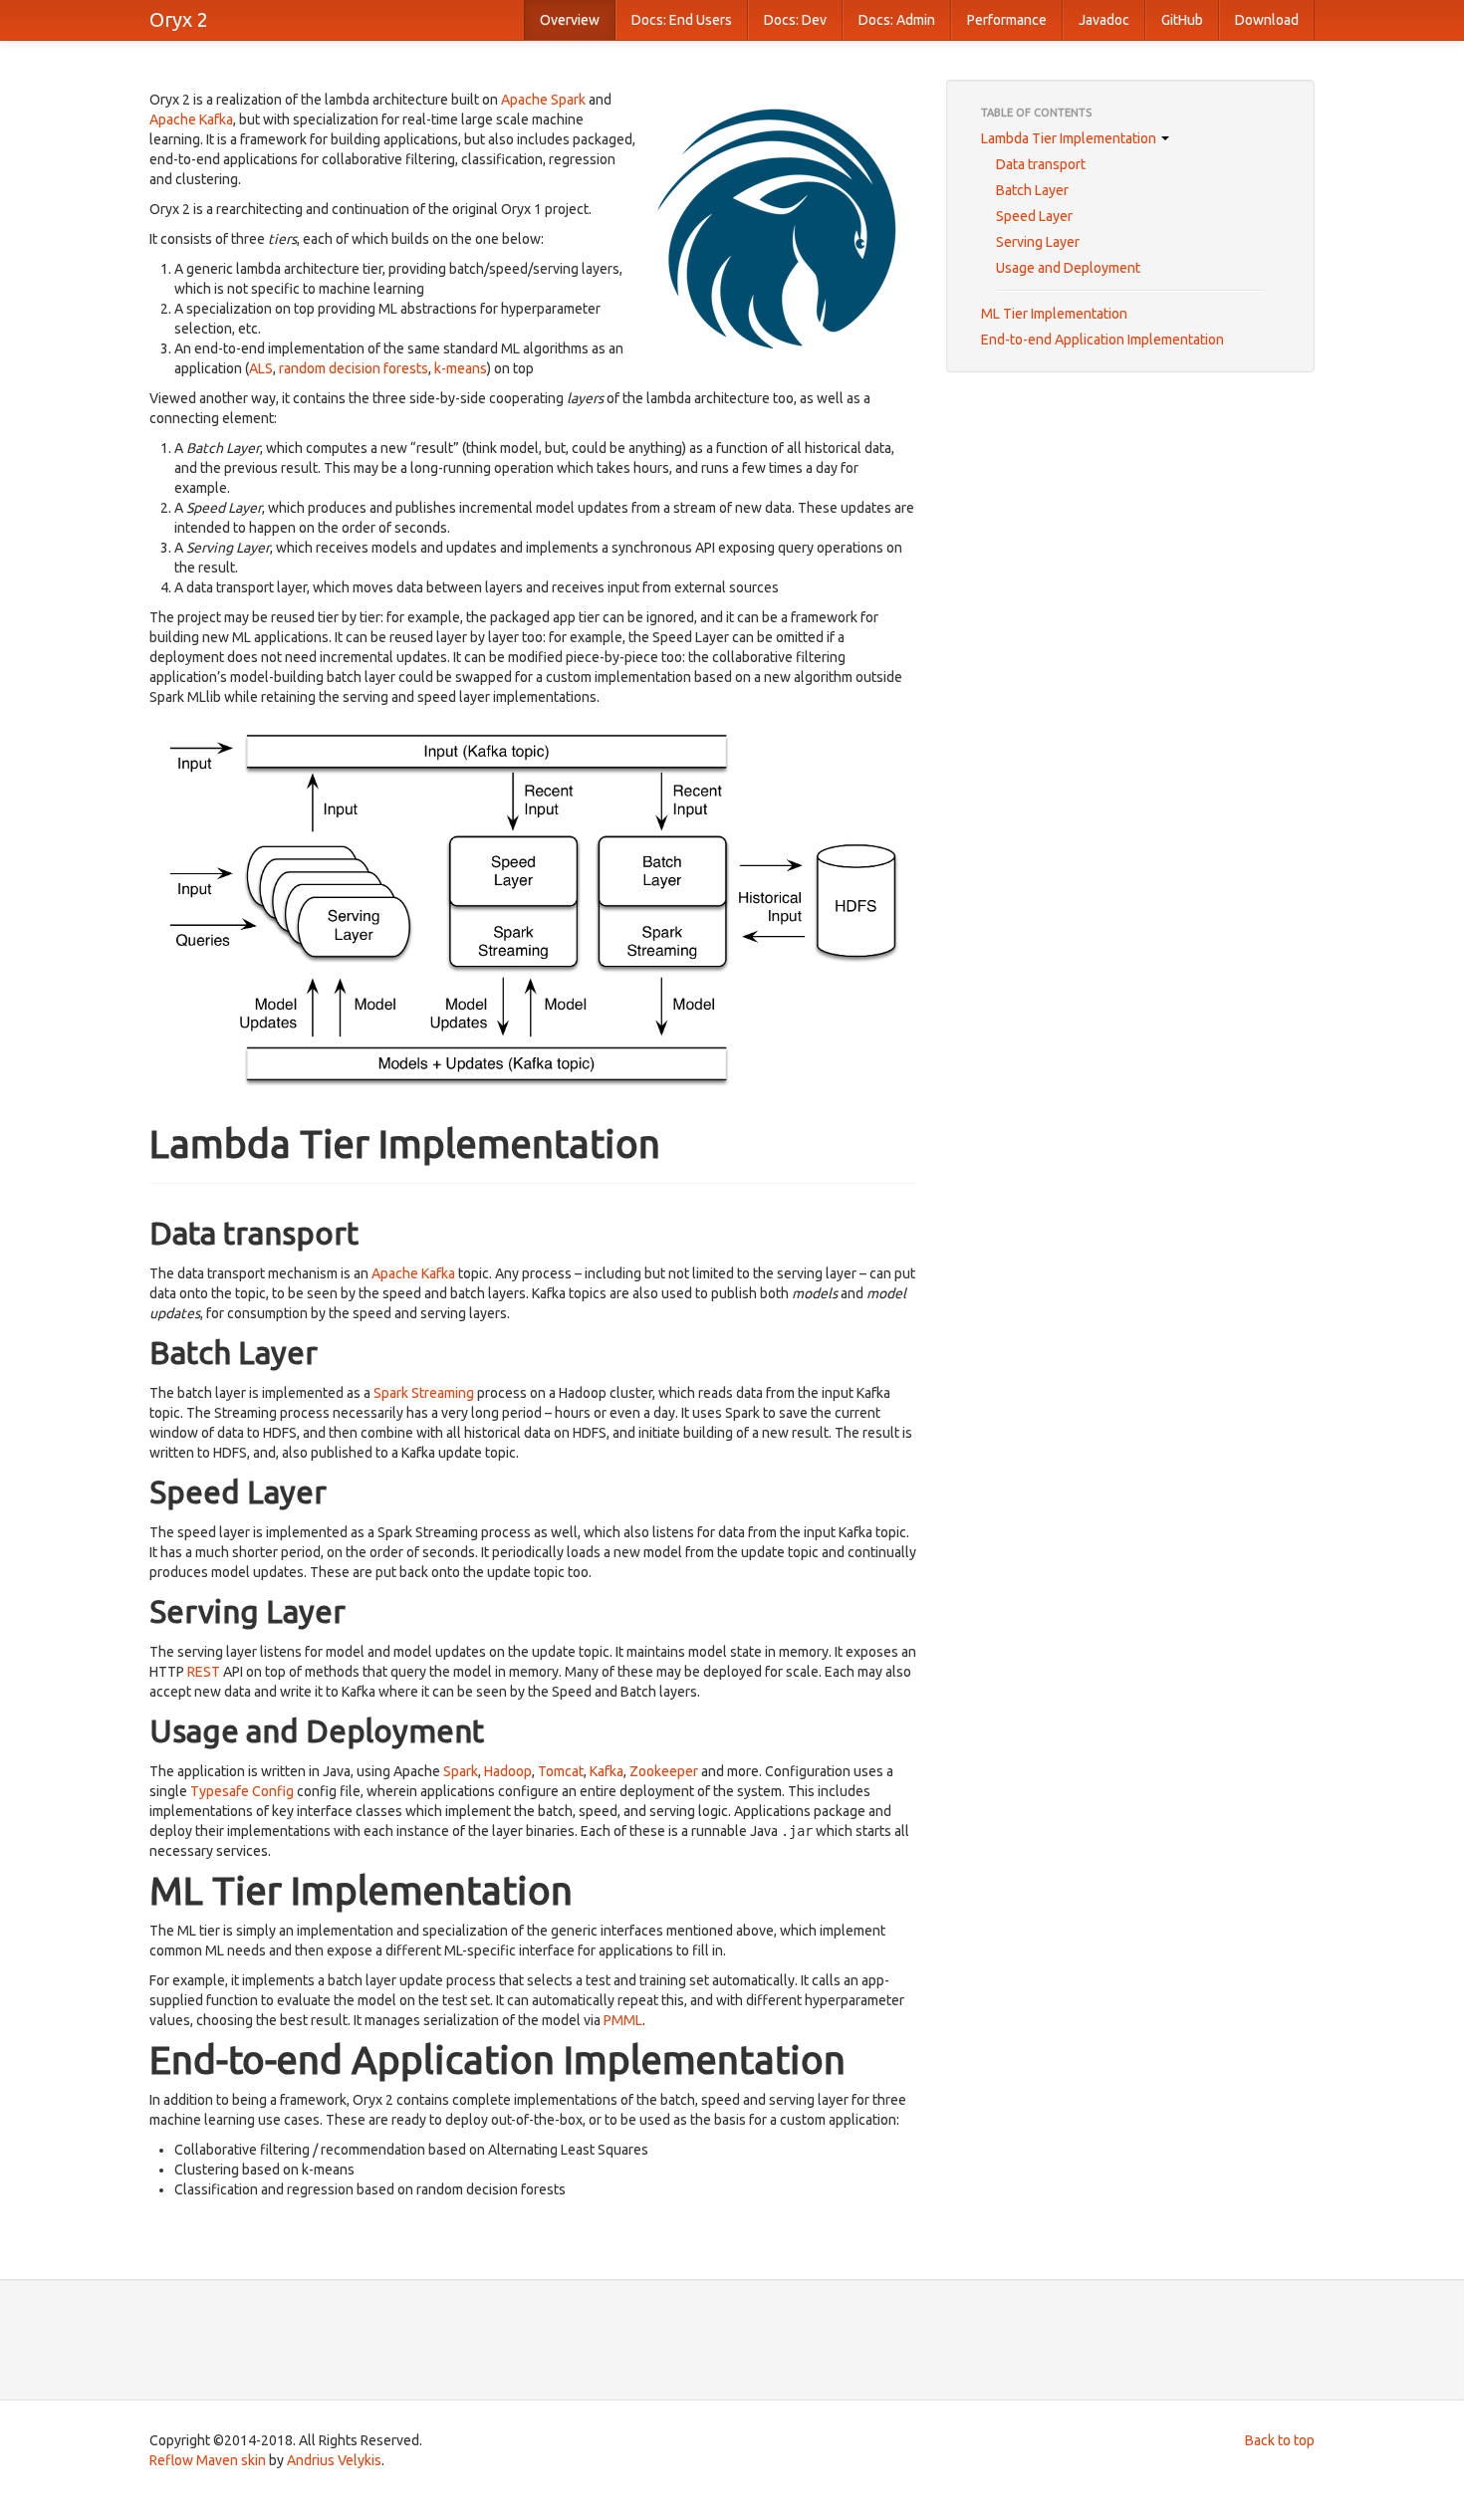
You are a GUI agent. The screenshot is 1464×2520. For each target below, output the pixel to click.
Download (1267, 20)
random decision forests (354, 368)
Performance (1007, 20)
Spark (461, 1771)
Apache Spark (543, 100)
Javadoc (1104, 20)
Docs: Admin (897, 20)
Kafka (607, 1771)
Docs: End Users (682, 20)
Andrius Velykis (334, 2460)
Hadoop (508, 1771)
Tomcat (561, 1771)
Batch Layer (1032, 190)
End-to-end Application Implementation (1102, 340)
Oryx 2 (179, 19)
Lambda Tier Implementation (1070, 138)
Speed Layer (1034, 216)
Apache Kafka (191, 119)
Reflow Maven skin (208, 2460)
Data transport (1041, 164)
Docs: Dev (795, 20)
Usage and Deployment (1068, 268)
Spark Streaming (424, 1393)
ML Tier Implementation (1054, 314)
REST (204, 1672)
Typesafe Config (242, 1791)
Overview (570, 20)
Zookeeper (664, 1771)
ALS (261, 368)
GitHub (1182, 20)
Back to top (1280, 2440)
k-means (461, 368)
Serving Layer (1038, 242)
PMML (623, 2020)
